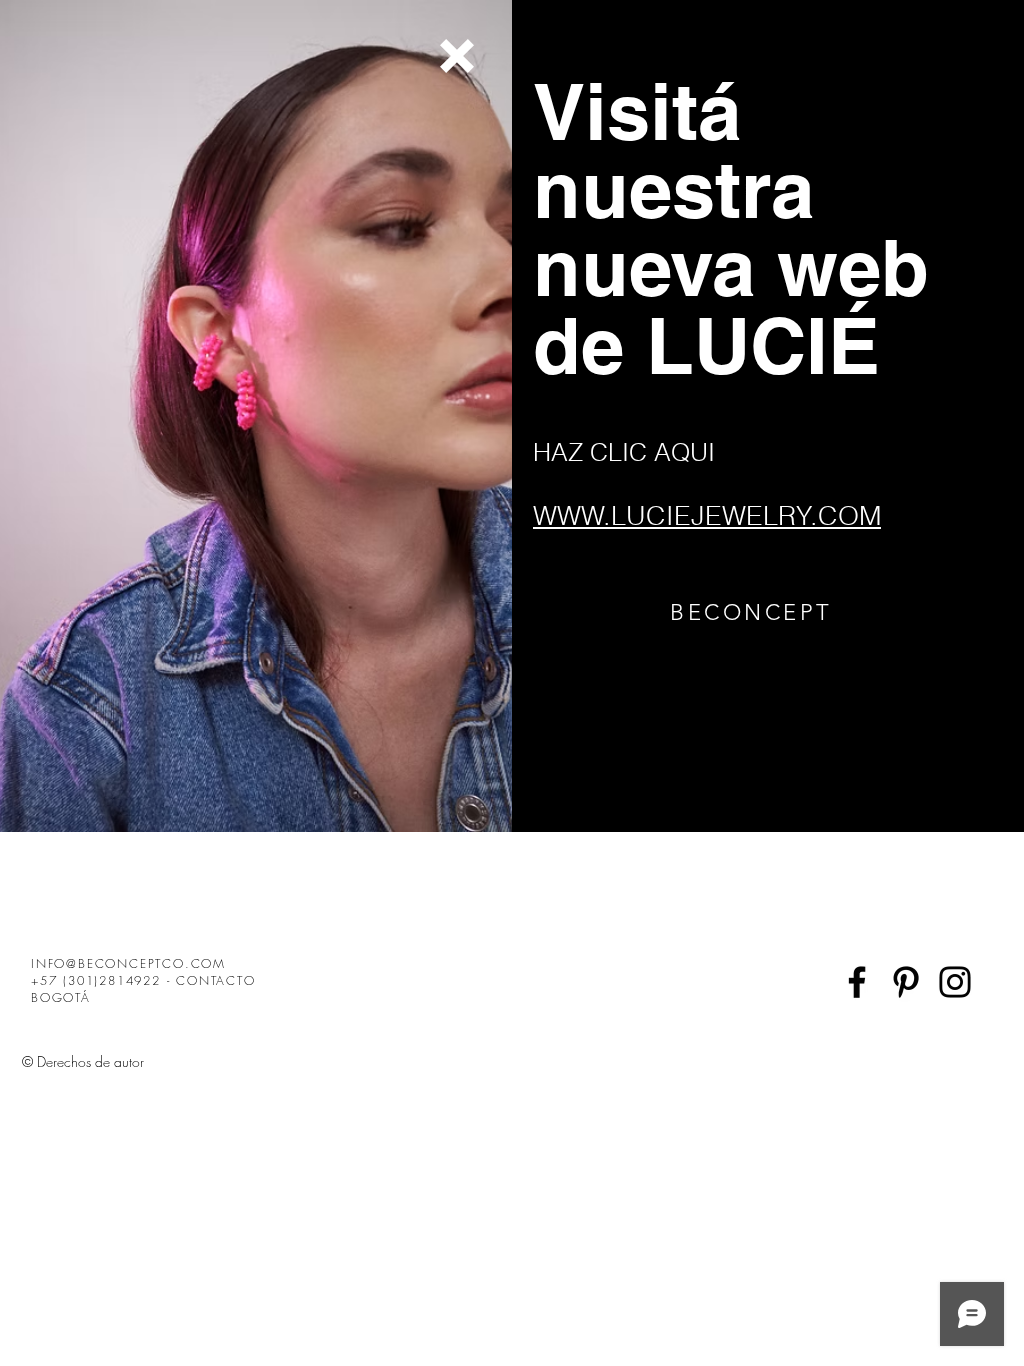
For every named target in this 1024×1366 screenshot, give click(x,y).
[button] (457, 56)
